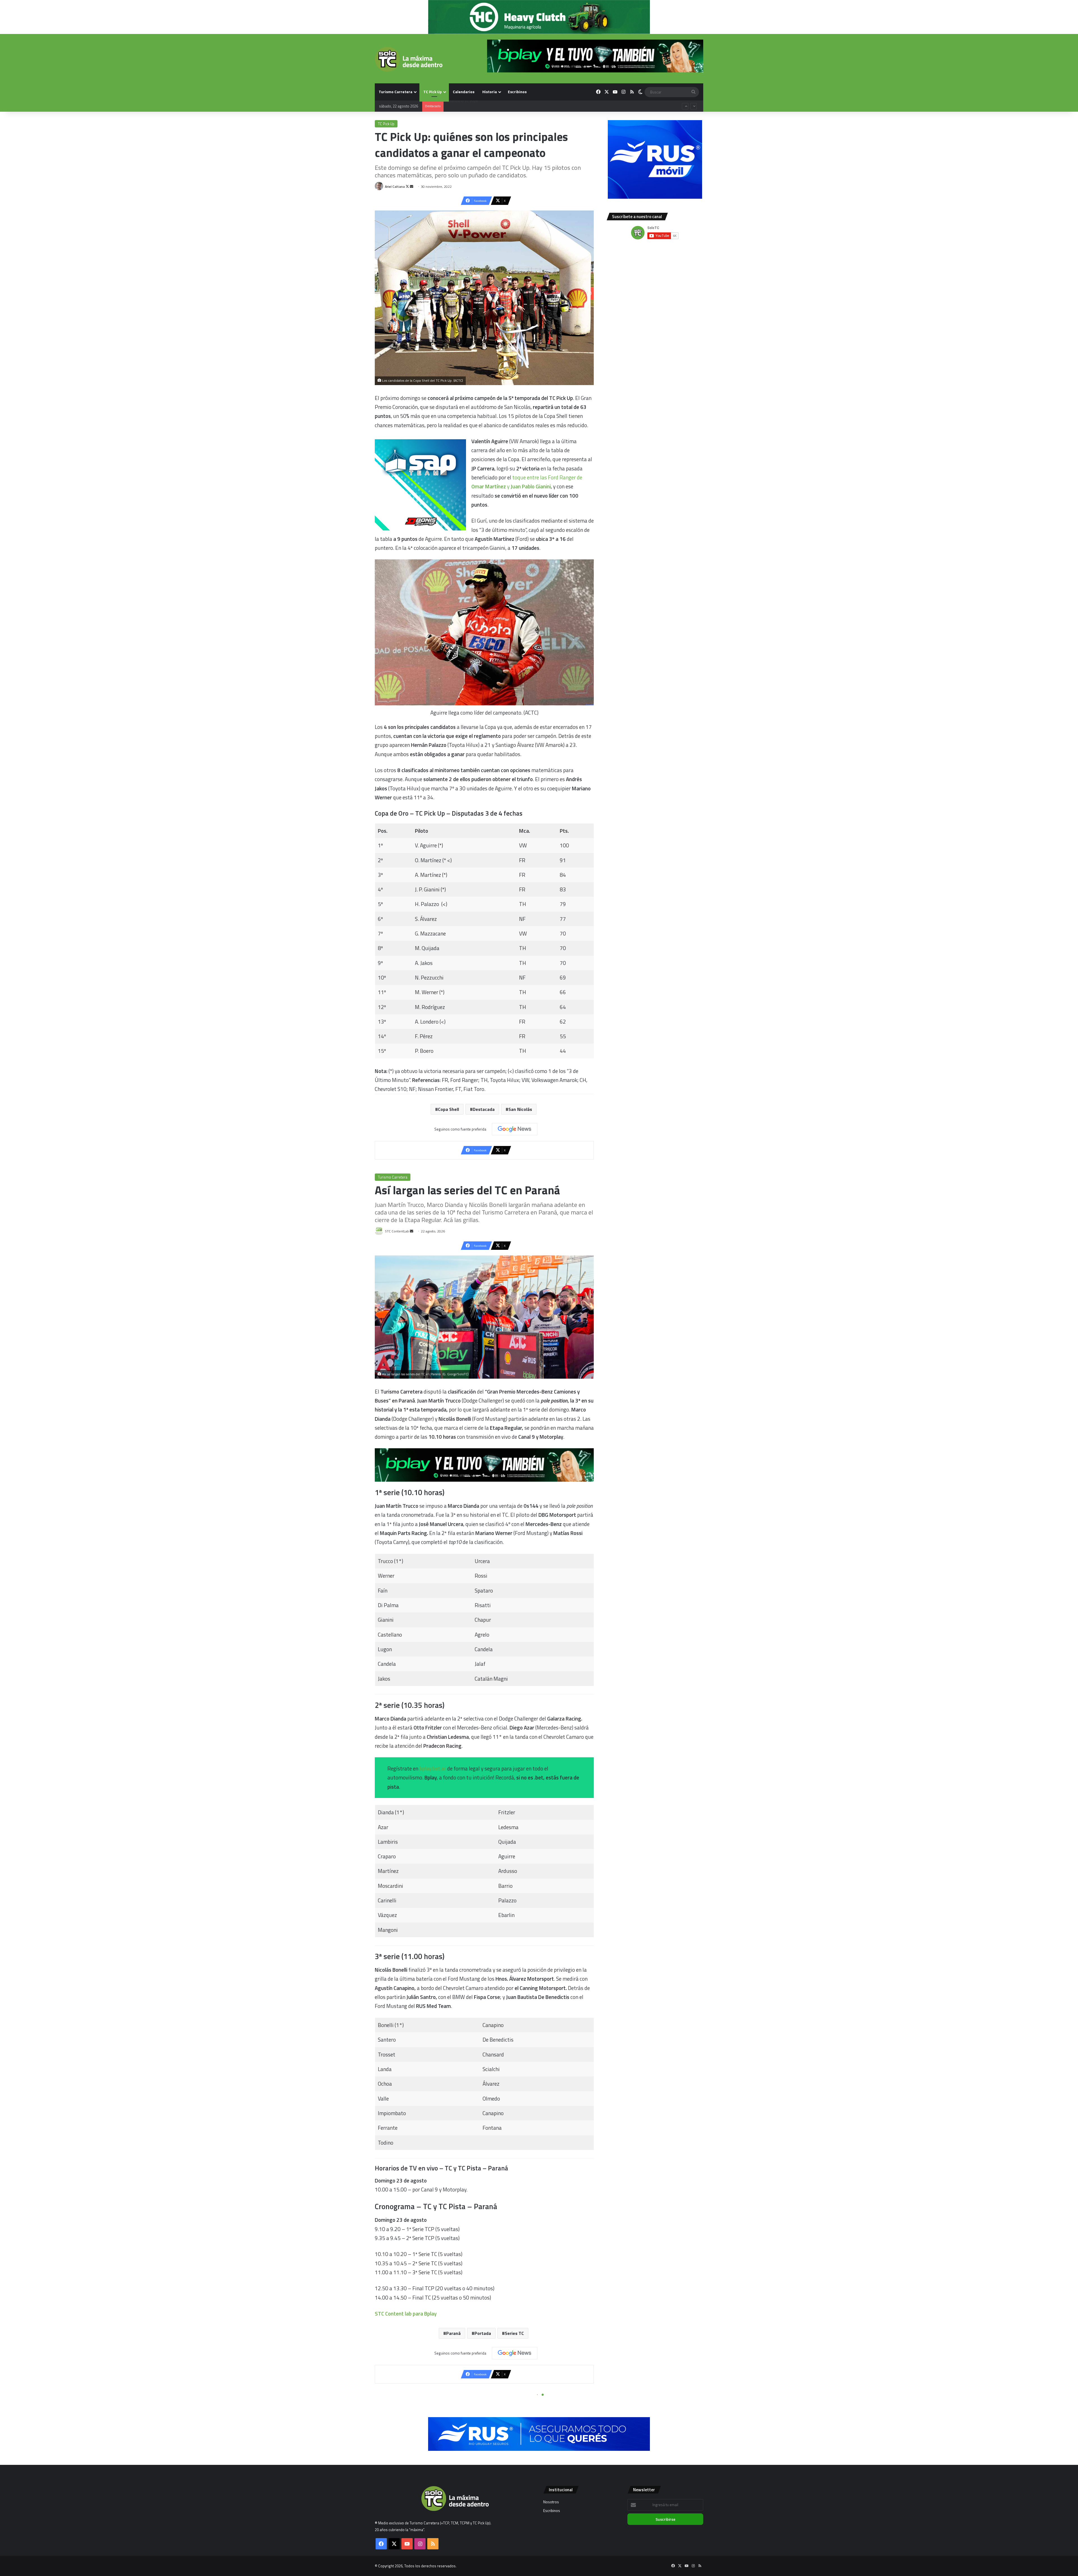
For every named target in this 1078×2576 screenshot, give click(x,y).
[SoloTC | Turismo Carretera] (409, 59)
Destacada (484, 1109)
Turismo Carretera (396, 92)
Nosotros (551, 2502)
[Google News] (515, 1129)
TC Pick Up (433, 92)
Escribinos (517, 92)
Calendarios (464, 92)
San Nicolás (520, 1109)
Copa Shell (448, 1109)
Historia (490, 92)
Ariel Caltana (395, 187)
